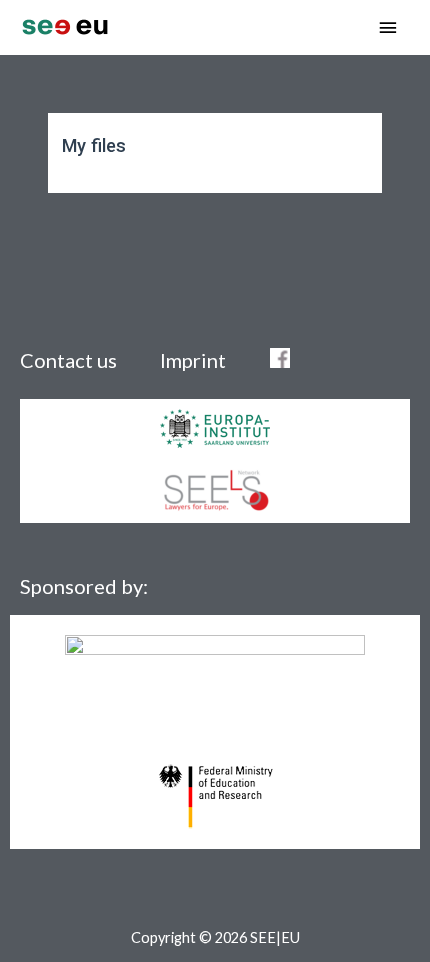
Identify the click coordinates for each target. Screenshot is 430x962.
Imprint (195, 360)
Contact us (68, 360)
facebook (280, 358)
